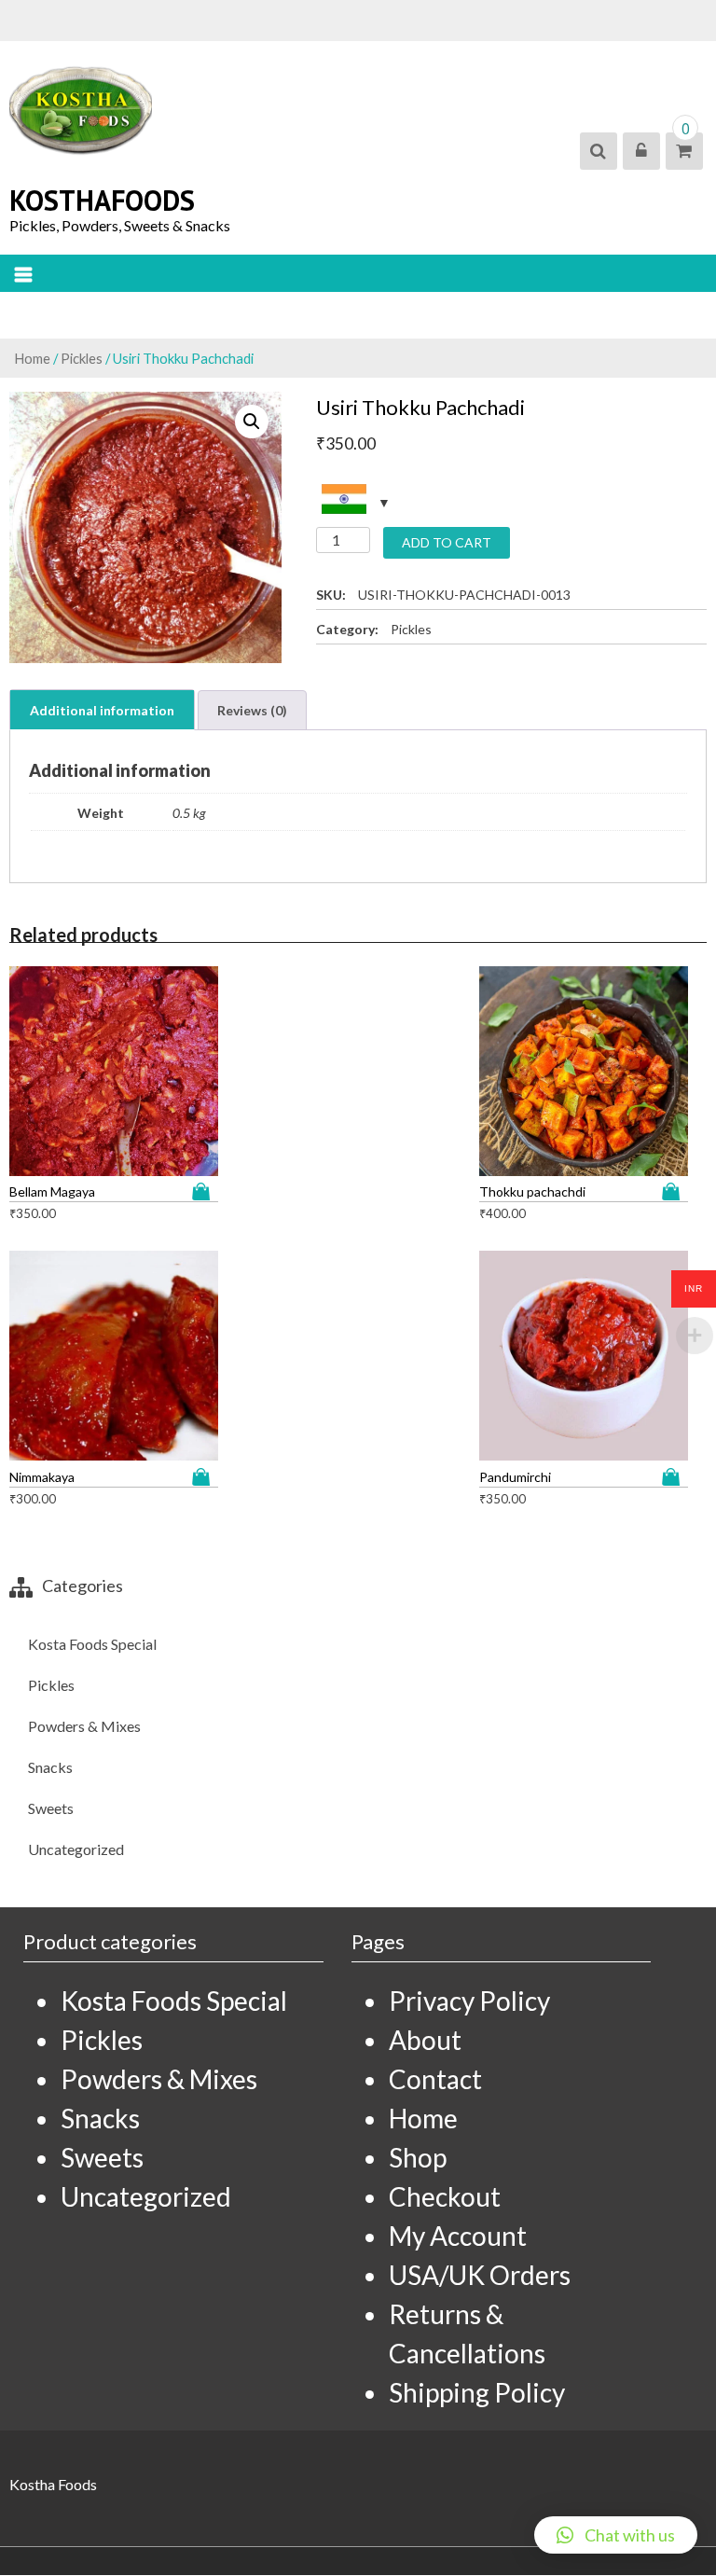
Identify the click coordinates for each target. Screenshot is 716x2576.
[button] (616, 2535)
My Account (458, 2236)
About (425, 2040)
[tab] (102, 710)
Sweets (51, 1808)
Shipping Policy (477, 2392)
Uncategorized (76, 1849)
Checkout (445, 2196)
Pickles (82, 358)
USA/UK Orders (480, 2275)
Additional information (102, 710)
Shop (418, 2157)
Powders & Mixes (84, 1726)
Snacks (50, 1767)
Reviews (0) (252, 710)
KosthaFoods (102, 200)
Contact (435, 2079)
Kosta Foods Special (92, 1644)
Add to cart (447, 542)
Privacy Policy (469, 2001)
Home (32, 358)
